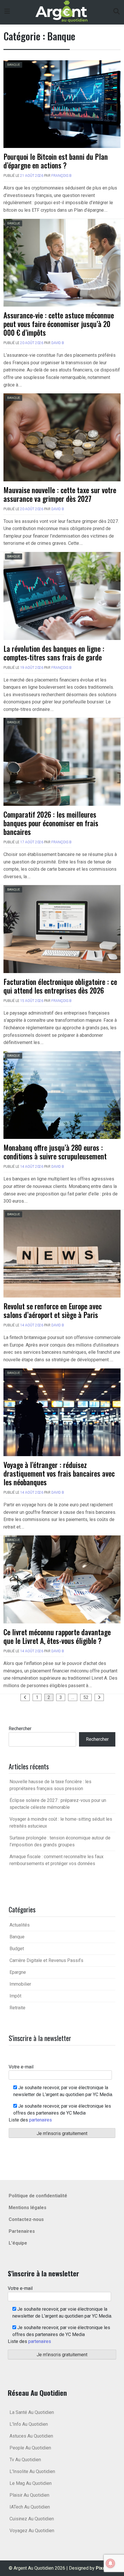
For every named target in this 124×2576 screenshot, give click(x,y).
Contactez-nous (26, 2219)
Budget (17, 1949)
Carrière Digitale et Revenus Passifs (46, 1960)
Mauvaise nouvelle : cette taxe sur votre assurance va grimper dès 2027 (60, 494)
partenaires (41, 2120)
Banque (14, 65)
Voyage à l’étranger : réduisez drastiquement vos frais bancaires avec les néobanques (59, 1473)
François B (61, 176)
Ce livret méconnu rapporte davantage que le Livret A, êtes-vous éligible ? (57, 1636)
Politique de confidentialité (38, 2196)
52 (86, 1697)
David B (58, 343)
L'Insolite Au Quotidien (32, 2471)
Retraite (17, 2008)
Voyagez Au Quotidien (32, 2531)
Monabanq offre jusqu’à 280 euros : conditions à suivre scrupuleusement (55, 1152)
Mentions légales (28, 2208)
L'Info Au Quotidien (29, 2424)
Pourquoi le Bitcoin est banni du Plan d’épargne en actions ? (56, 161)
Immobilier (20, 1984)
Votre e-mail (21, 2067)
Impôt (15, 1996)
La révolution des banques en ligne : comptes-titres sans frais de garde (54, 653)
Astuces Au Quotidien (31, 2436)
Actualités (20, 1925)
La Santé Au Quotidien (32, 2412)
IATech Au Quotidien (30, 2507)
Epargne (18, 1972)
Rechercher (20, 1729)
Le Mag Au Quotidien (31, 2483)
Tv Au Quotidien (25, 2460)
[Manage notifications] (110, 2563)
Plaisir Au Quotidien (29, 2495)
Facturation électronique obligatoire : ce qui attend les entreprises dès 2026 (60, 986)
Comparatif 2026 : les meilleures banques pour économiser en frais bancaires (51, 823)
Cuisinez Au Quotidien (32, 2519)
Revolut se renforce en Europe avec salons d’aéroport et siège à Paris (53, 1310)
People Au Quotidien (30, 2448)
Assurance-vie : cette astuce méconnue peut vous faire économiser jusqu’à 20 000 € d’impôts (59, 324)
